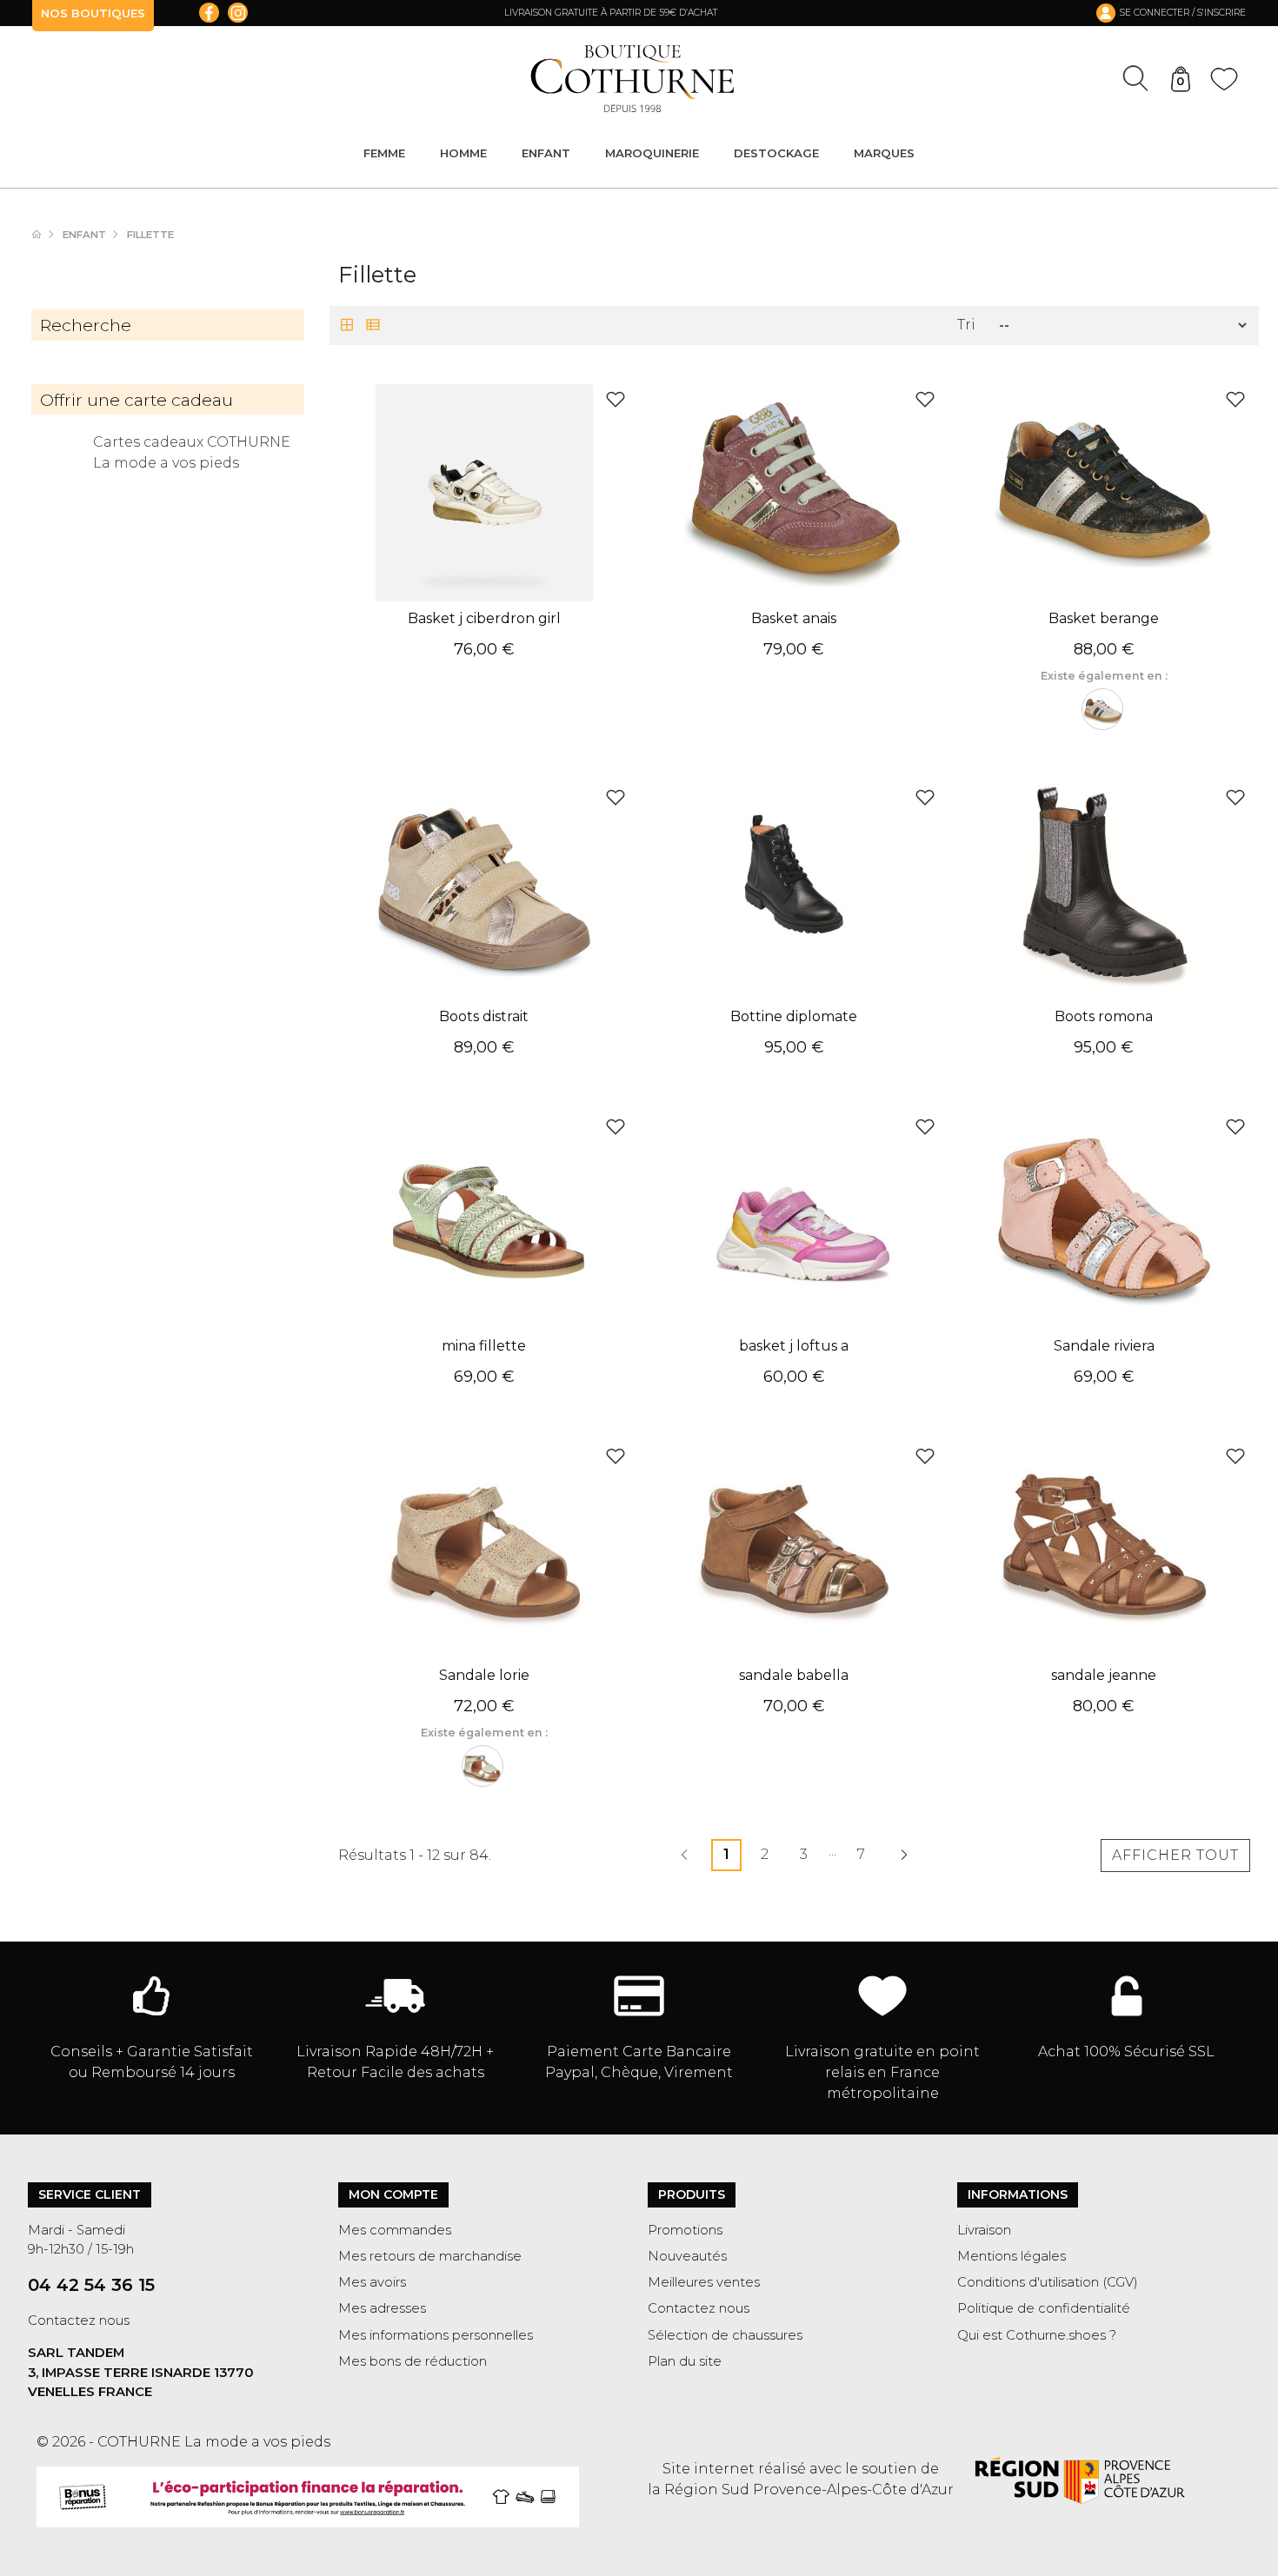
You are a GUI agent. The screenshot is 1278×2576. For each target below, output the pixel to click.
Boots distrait (484, 1016)
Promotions (685, 2230)
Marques (884, 153)
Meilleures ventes (704, 2282)
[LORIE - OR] (483, 1766)
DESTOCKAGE (776, 153)
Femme (384, 153)
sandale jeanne (1104, 1675)
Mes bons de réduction (413, 2361)
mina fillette (484, 1346)
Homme (463, 153)
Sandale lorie (484, 1675)
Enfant (546, 153)
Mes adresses (382, 2308)
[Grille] (347, 326)
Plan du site (685, 2361)
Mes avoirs (372, 2282)
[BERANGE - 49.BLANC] (1102, 709)
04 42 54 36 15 (91, 2285)
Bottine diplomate (794, 1016)
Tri (966, 325)
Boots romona (1104, 1016)
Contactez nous (79, 2320)
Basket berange (1104, 618)
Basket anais (794, 618)
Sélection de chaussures (725, 2335)
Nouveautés (687, 2256)
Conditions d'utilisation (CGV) (1048, 2282)
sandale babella (794, 1675)
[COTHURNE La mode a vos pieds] (632, 79)
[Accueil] (45, 235)
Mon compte (393, 2194)
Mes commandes (395, 2230)
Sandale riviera (1104, 1346)
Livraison (984, 2230)
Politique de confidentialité (1044, 2308)
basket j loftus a (794, 1346)
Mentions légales (1012, 2256)
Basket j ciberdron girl (484, 618)
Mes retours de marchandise (430, 2256)
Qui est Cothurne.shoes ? (1037, 2335)
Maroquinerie (652, 153)
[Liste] (373, 326)
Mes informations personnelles (436, 2335)
